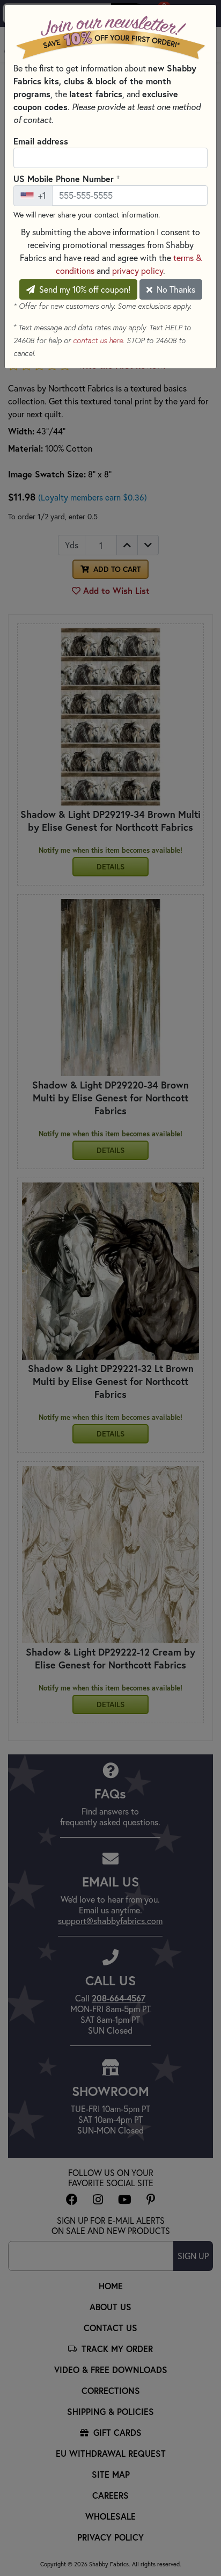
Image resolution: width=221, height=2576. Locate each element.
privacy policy (138, 270)
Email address (41, 141)
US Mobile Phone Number (67, 178)
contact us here (98, 340)
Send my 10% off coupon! (84, 289)
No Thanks (175, 289)
